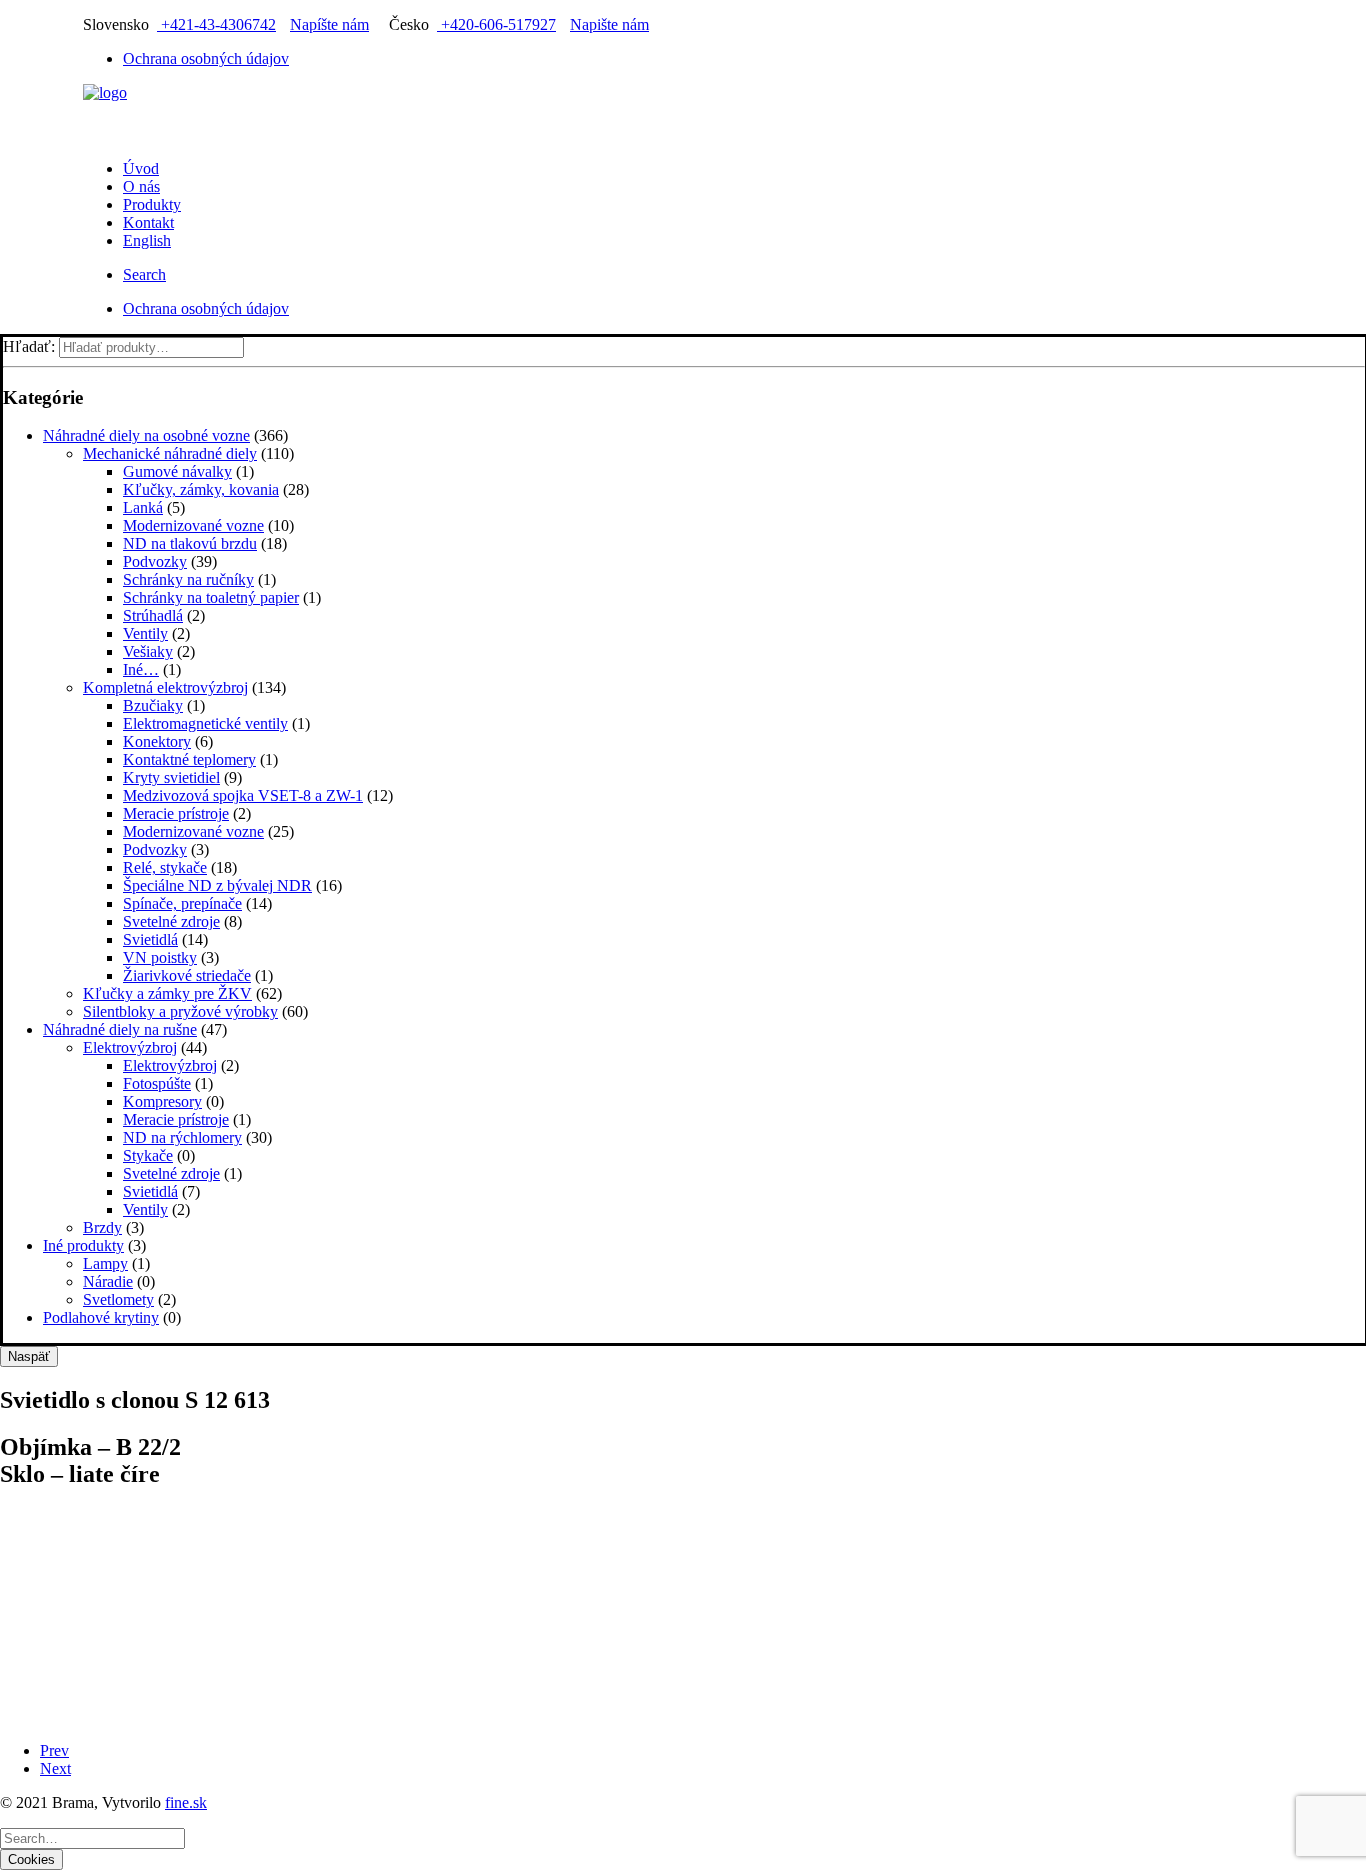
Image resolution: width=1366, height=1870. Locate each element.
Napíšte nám (329, 24)
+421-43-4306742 (216, 24)
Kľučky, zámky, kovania (201, 489)
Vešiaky (148, 651)
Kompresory (162, 1101)
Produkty (152, 204)
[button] (144, 274)
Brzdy (102, 1227)
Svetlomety (118, 1299)
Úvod (141, 168)
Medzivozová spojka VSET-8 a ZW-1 (243, 795)
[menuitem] (703, 59)
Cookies (31, 1859)
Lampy (105, 1263)
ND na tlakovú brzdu (190, 543)
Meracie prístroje (176, 813)
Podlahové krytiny (101, 1317)
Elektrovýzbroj (130, 1047)
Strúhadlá (153, 615)
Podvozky (155, 561)
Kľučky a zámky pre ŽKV (167, 993)
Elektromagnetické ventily (205, 723)
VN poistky (160, 957)
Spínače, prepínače (182, 903)
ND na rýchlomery (182, 1137)
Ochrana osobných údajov (206, 58)
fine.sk (186, 1802)
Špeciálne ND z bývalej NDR (217, 885)
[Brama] (683, 114)
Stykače (148, 1155)
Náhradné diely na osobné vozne (146, 435)
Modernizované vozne (193, 525)
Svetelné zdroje (171, 921)
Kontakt (148, 222)
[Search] (92, 1837)
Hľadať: (29, 346)
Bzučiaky (153, 705)
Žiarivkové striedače (187, 975)
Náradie (108, 1281)
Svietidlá (150, 939)
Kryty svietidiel (171, 777)
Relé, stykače (165, 867)
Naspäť (29, 1356)
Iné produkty (83, 1245)
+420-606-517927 (496, 24)
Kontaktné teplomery (189, 759)
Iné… (141, 669)
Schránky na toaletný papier (211, 597)
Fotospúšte (157, 1083)
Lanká (143, 507)
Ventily (145, 633)
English (147, 240)
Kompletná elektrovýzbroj (165, 687)
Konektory (157, 741)
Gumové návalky (177, 471)
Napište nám (609, 24)
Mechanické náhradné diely (170, 453)
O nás (141, 186)
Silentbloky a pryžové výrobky (180, 1011)
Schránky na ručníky (188, 579)
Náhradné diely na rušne (120, 1029)
